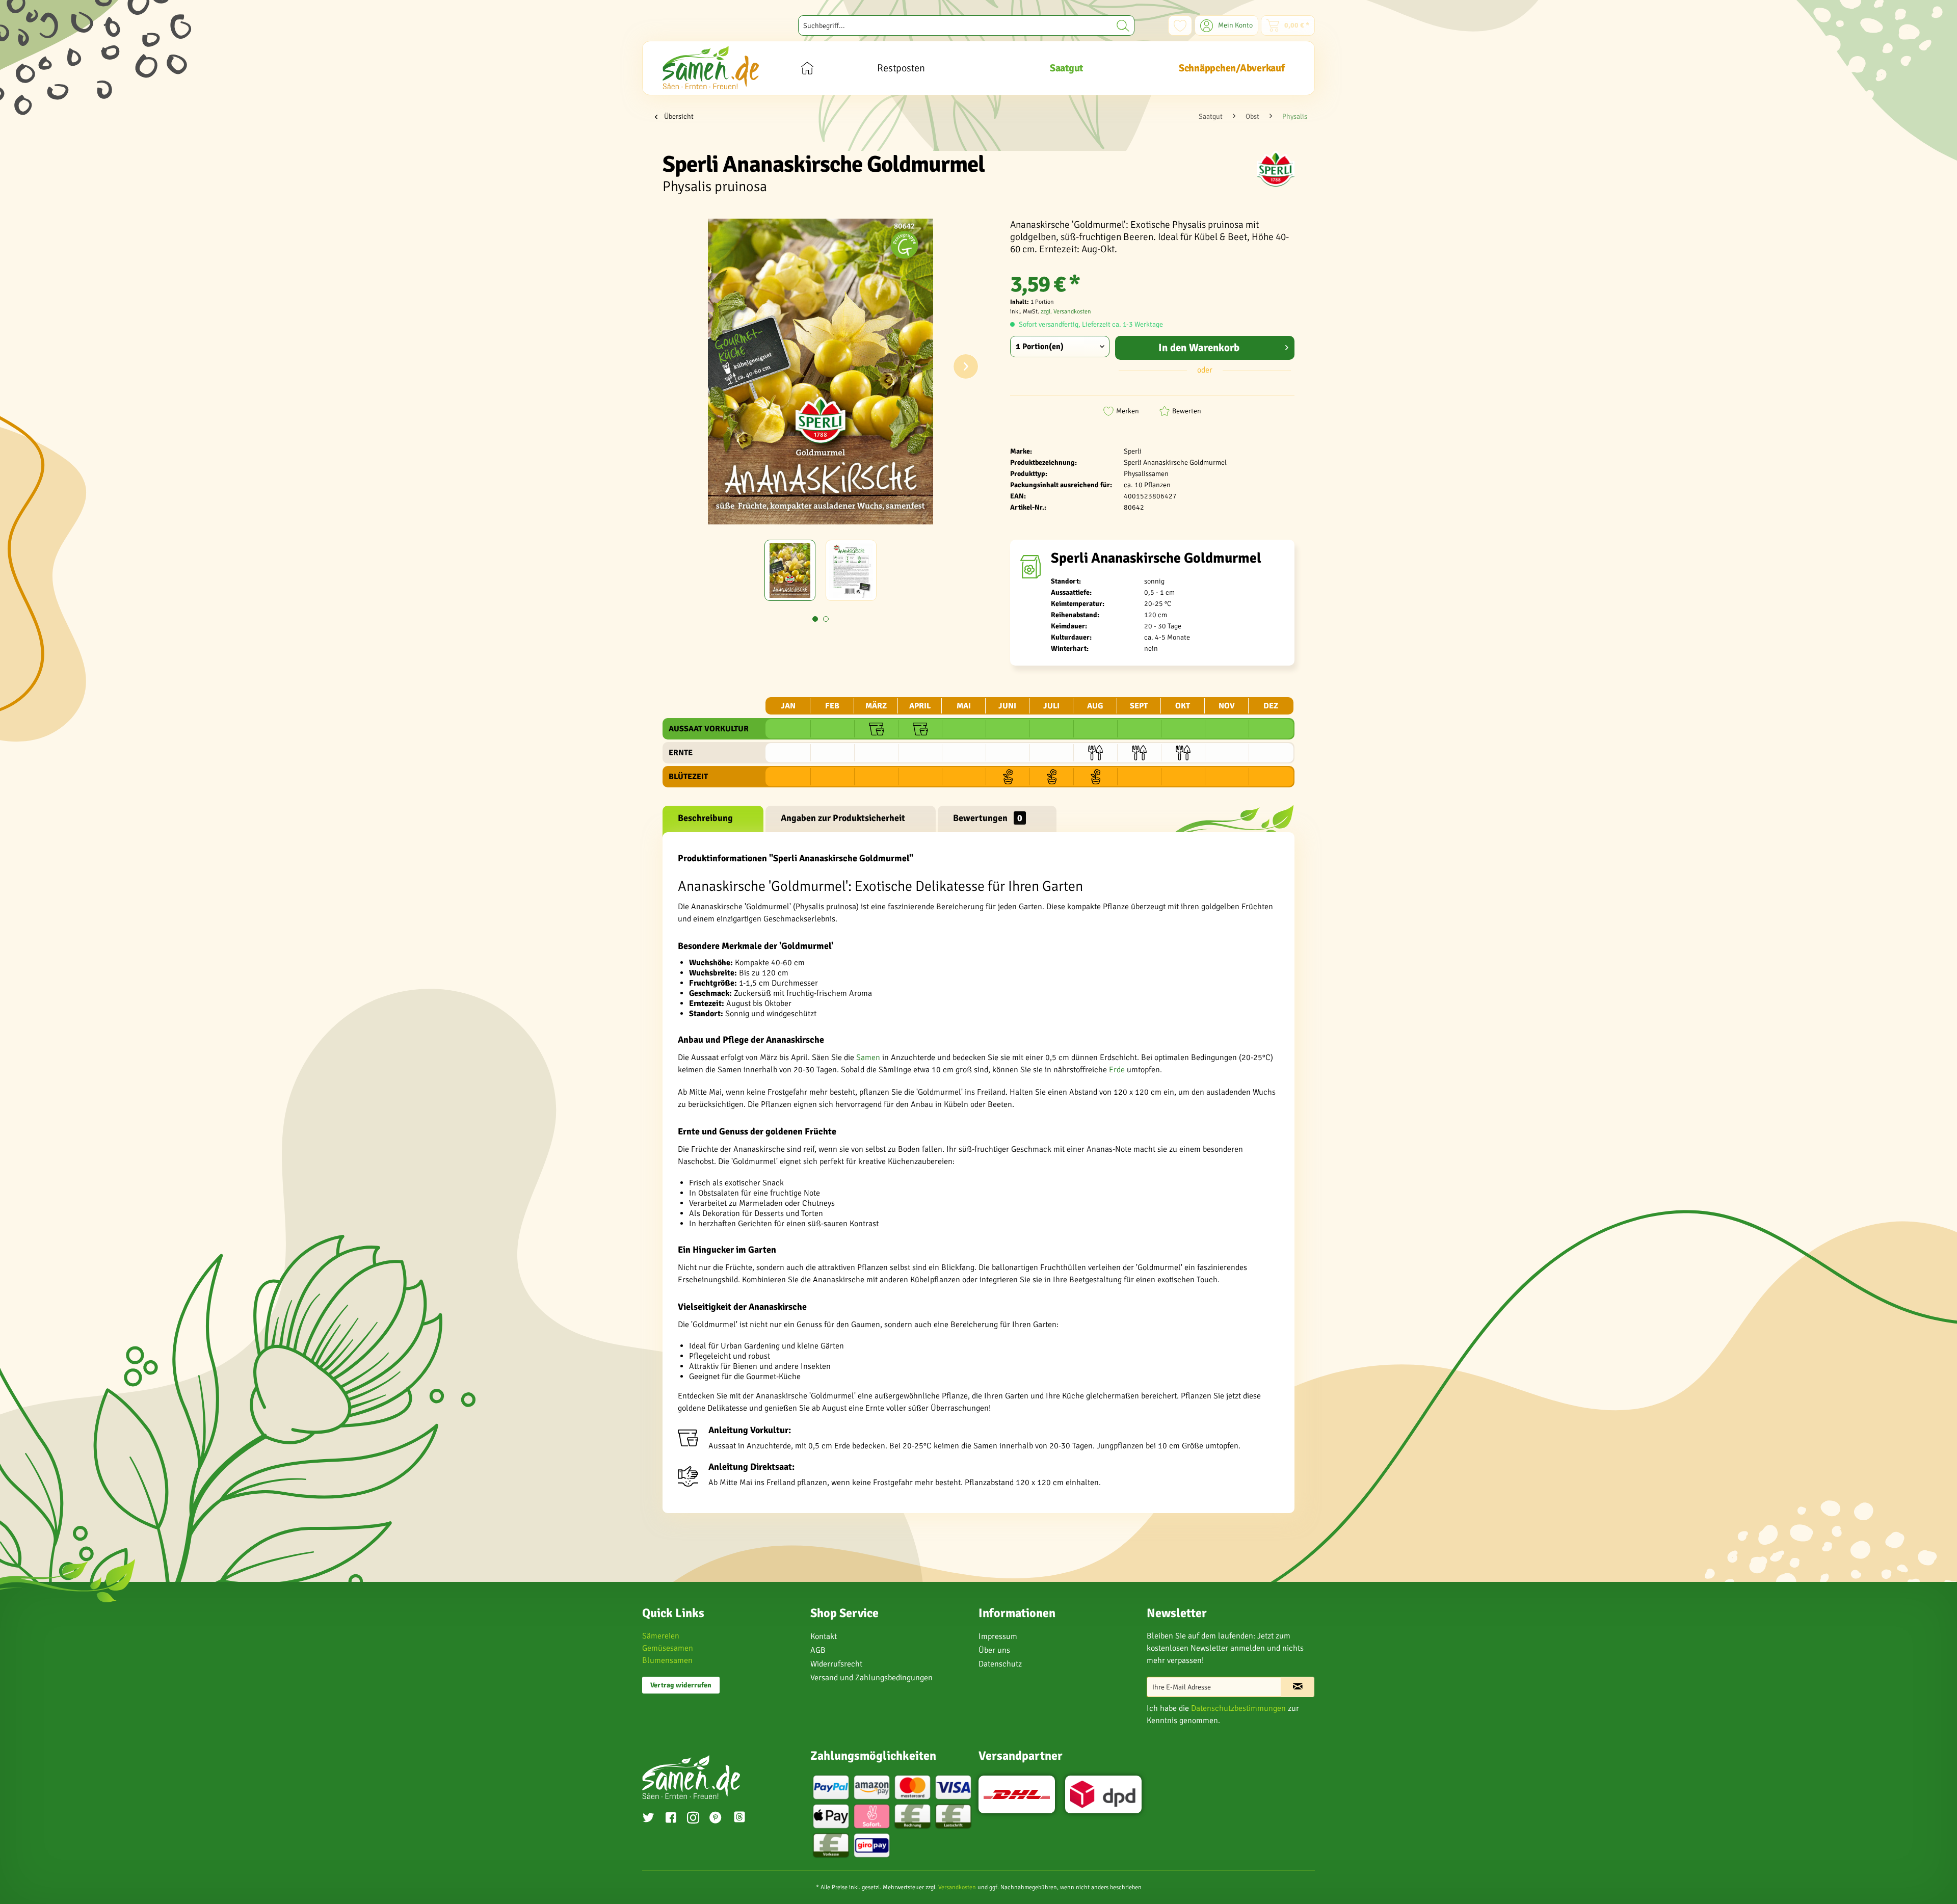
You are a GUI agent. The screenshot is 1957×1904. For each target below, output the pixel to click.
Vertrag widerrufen (681, 1685)
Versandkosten (957, 1887)
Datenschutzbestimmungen (1238, 1708)
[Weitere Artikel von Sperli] (1276, 169)
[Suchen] (1123, 25)
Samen (868, 1057)
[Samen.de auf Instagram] (693, 1819)
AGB (818, 1650)
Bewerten (1187, 411)
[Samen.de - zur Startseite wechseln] (711, 68)
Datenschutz (1000, 1664)
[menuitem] (966, 25)
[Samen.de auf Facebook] (671, 1819)
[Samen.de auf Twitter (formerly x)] (648, 1819)
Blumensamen (667, 1660)
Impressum (998, 1636)
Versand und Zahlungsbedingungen (871, 1678)
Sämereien (661, 1636)
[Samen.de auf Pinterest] (716, 1819)
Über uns (994, 1650)
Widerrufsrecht (836, 1664)
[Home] (807, 68)
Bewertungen (988, 818)
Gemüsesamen (668, 1648)
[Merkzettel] (1180, 25)
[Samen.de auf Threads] (745, 1819)
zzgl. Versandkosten (1066, 312)
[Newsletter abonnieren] (1298, 1687)
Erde (1117, 1070)
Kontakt (824, 1636)
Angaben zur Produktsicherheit (843, 818)
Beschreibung (705, 818)
